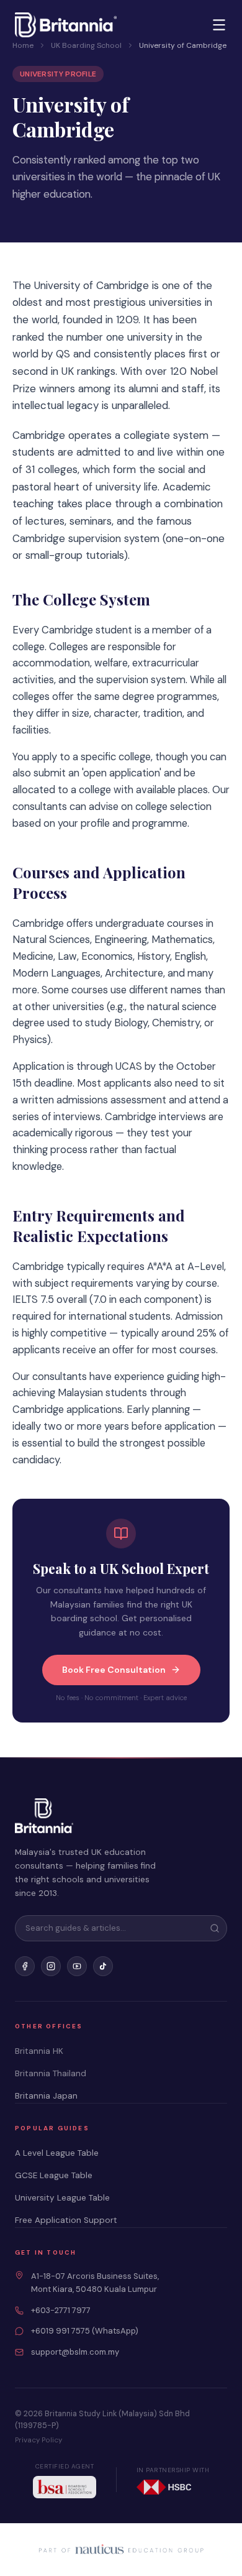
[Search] (215, 1928)
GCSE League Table (54, 2175)
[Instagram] (51, 1966)
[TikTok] (103, 1966)
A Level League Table (57, 2153)
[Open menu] (219, 25)
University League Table (62, 2198)
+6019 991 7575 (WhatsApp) (85, 2331)
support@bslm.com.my (75, 2352)
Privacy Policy (38, 2440)
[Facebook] (25, 1966)
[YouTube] (77, 1966)
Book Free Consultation (114, 1670)
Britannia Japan (46, 2096)
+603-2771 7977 (61, 2310)
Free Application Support (66, 2220)
